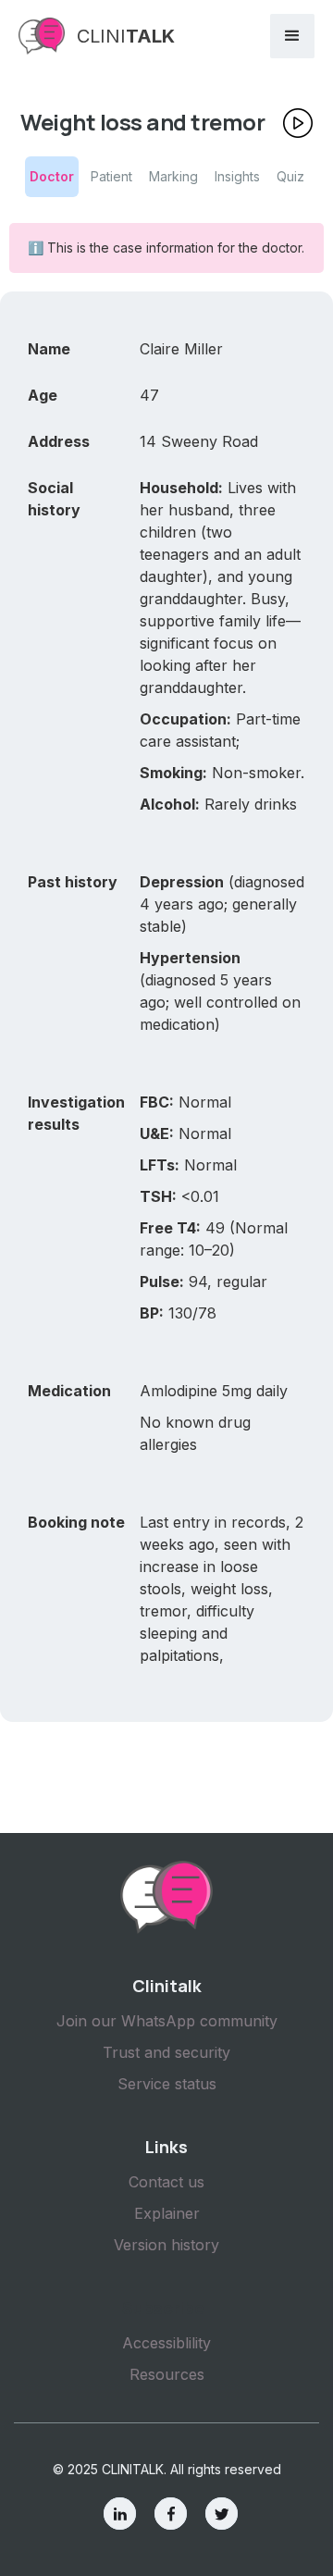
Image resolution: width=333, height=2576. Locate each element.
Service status (167, 2084)
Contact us (166, 2182)
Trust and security (166, 2052)
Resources (167, 2374)
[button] (292, 36)
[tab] (52, 177)
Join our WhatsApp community (167, 2021)
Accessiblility (166, 2343)
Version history (166, 2245)
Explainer (167, 2213)
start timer (305, 128)
